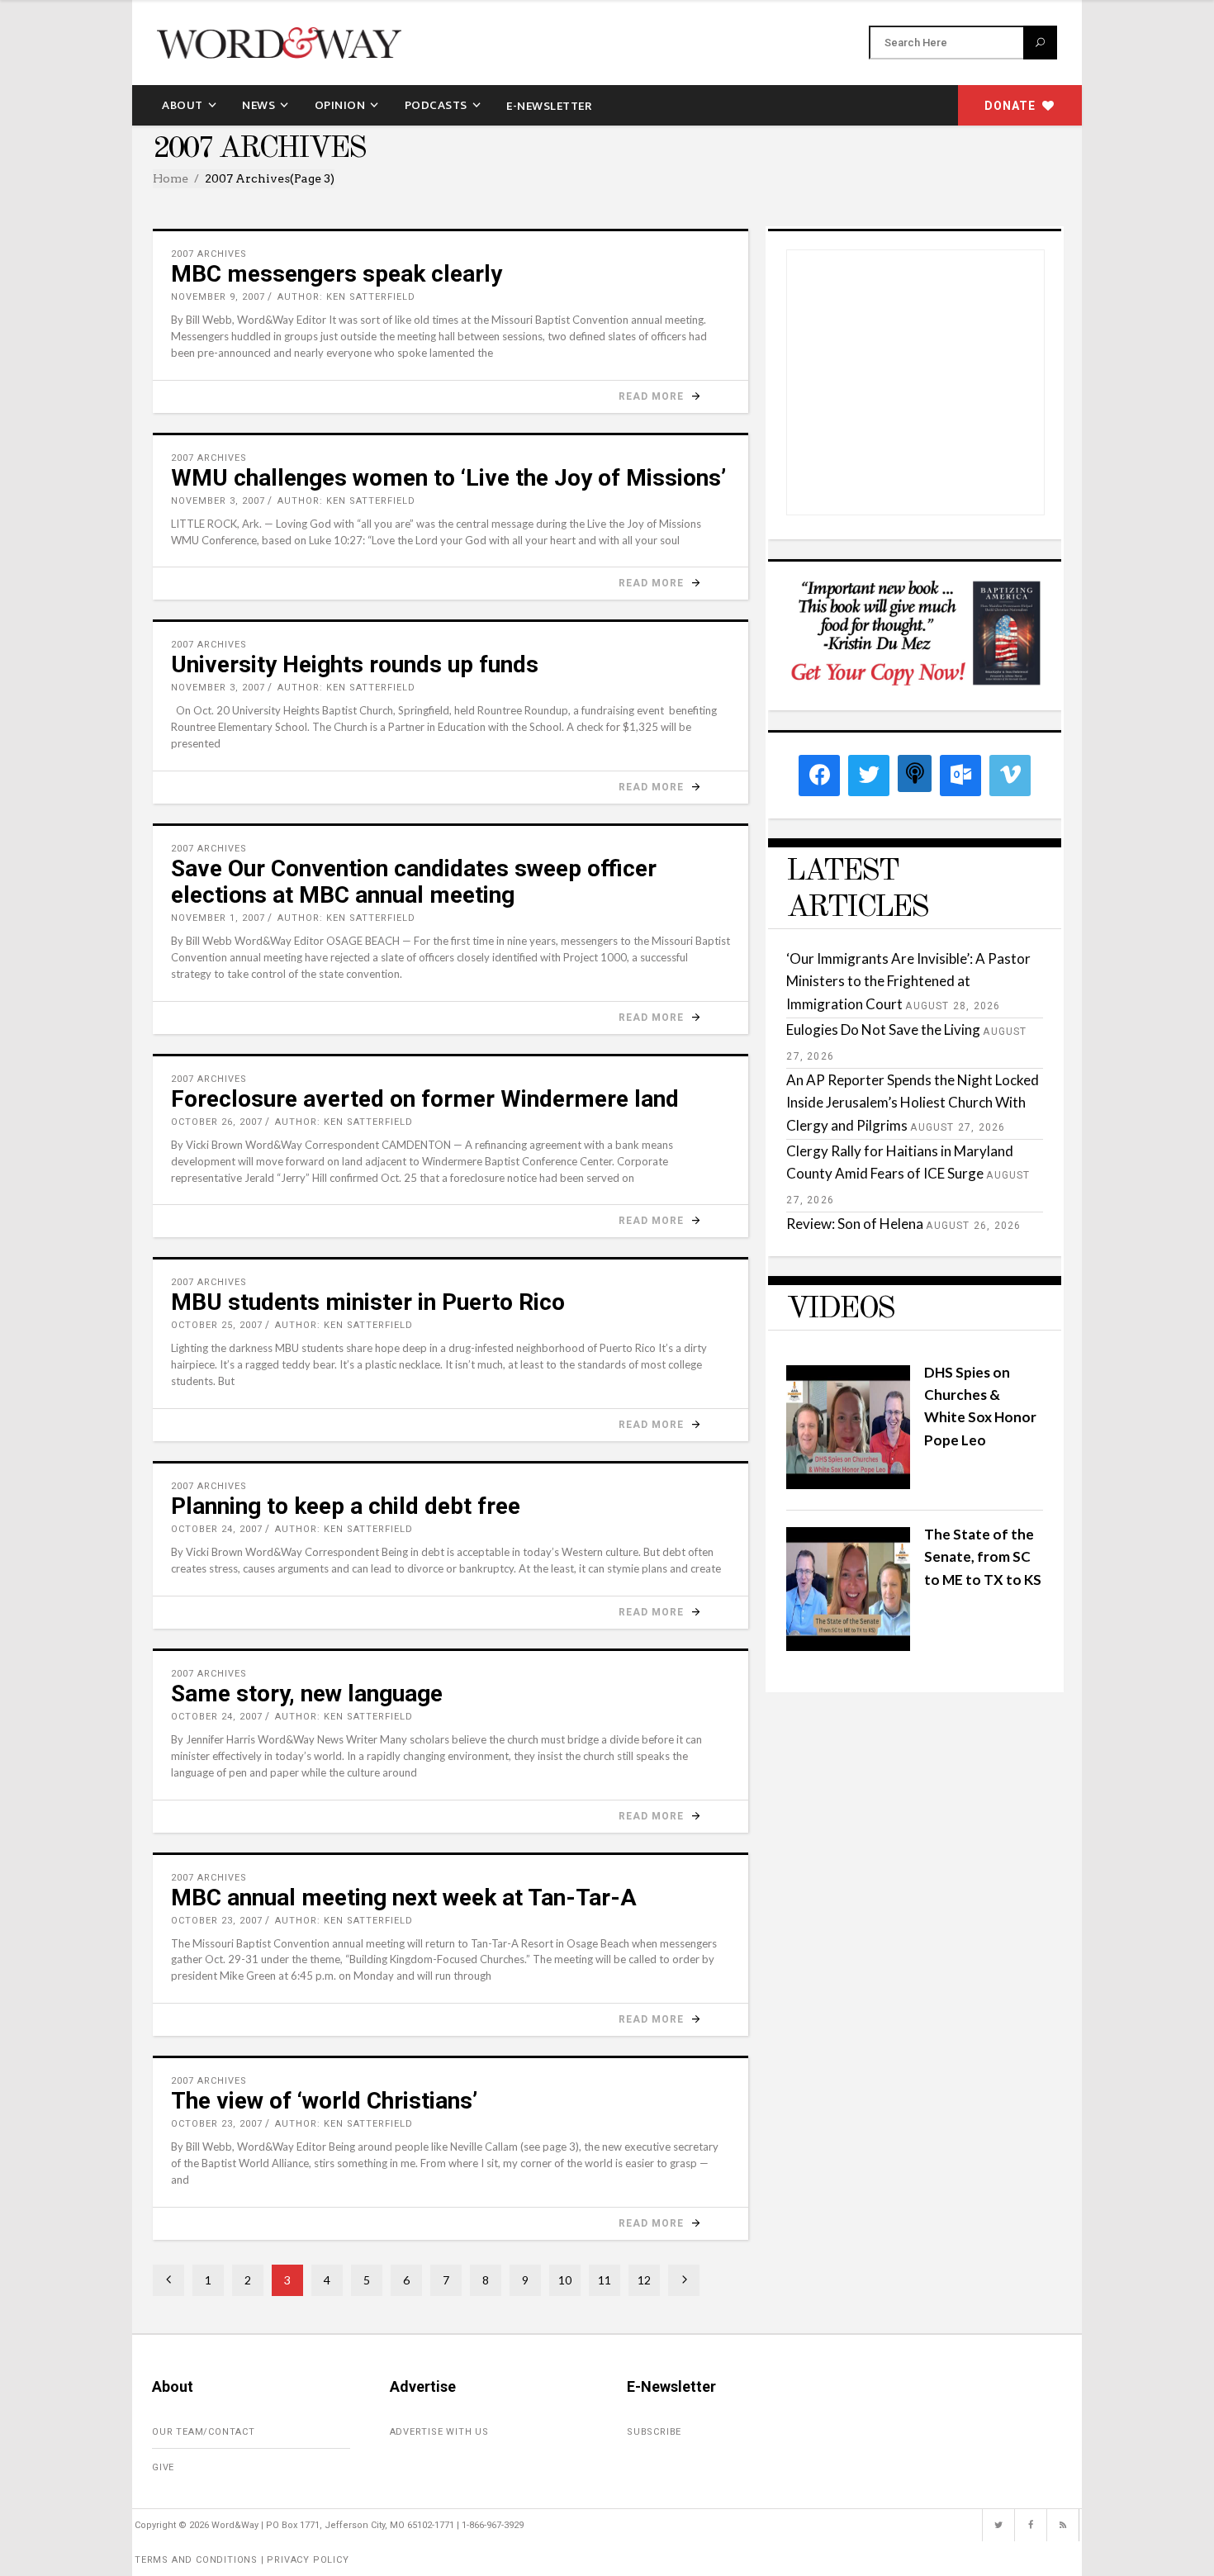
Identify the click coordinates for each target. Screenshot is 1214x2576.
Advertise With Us (440, 2432)
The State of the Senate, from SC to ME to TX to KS (983, 1556)
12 (644, 2280)
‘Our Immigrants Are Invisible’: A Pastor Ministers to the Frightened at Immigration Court (908, 981)
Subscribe (654, 2432)
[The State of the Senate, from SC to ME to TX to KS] (848, 1646)
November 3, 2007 (218, 501)
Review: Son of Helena (855, 1224)
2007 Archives (209, 254)
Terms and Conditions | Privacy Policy (242, 2560)
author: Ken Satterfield (346, 297)
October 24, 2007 (217, 1529)
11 (605, 2280)
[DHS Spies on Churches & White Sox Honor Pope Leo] (848, 1484)
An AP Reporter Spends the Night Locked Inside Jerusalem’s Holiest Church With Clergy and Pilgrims (913, 1102)
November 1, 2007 (218, 918)
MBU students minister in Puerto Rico (368, 1302)
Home (171, 178)
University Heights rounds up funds (355, 664)
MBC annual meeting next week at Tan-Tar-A (404, 1898)
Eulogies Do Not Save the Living (883, 1029)
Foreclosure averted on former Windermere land (425, 1099)
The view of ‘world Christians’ (324, 2101)
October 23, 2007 (217, 1921)
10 (565, 2280)
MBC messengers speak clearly (337, 274)
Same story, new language (307, 1694)
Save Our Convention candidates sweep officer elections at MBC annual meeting (414, 882)
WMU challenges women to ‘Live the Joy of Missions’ (448, 478)
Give (163, 2467)
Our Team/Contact (204, 2432)
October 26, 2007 (217, 1122)
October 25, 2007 (217, 1325)
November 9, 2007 (218, 297)
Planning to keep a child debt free (346, 1506)
